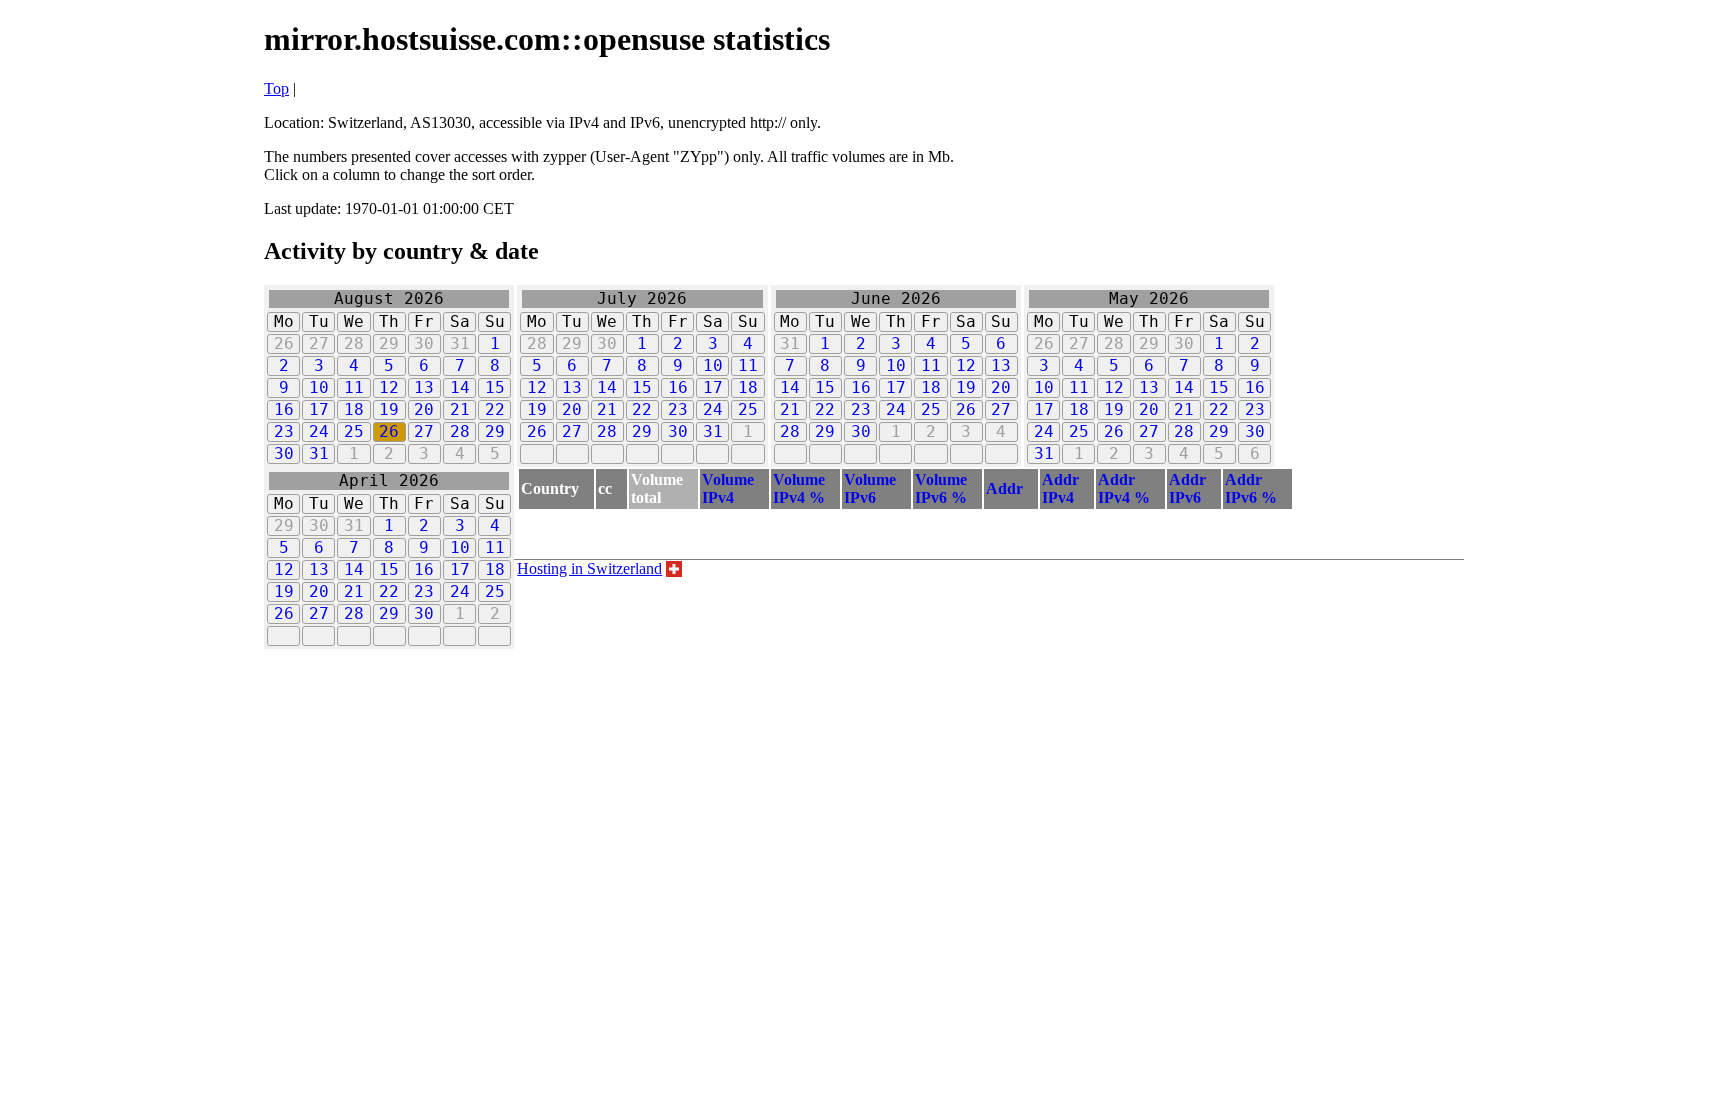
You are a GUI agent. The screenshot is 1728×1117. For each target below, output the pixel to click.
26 (389, 432)
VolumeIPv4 (728, 488)
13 (424, 388)
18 (354, 410)
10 (319, 388)
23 (284, 432)
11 (354, 388)
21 (460, 410)
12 (389, 388)
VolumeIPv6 (870, 488)
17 (319, 410)
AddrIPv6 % (1251, 488)
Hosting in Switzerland (589, 568)
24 (319, 432)
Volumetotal (657, 488)
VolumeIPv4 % (799, 488)
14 (460, 388)
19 (389, 410)
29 (495, 432)
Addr (1004, 488)
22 (495, 410)
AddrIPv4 (1060, 488)
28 (460, 432)
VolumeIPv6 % (941, 488)
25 (354, 432)
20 (424, 410)
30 (284, 454)
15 (495, 388)
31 (319, 454)
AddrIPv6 (1187, 488)
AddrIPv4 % (1124, 488)
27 (424, 432)
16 (284, 410)
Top (276, 88)
